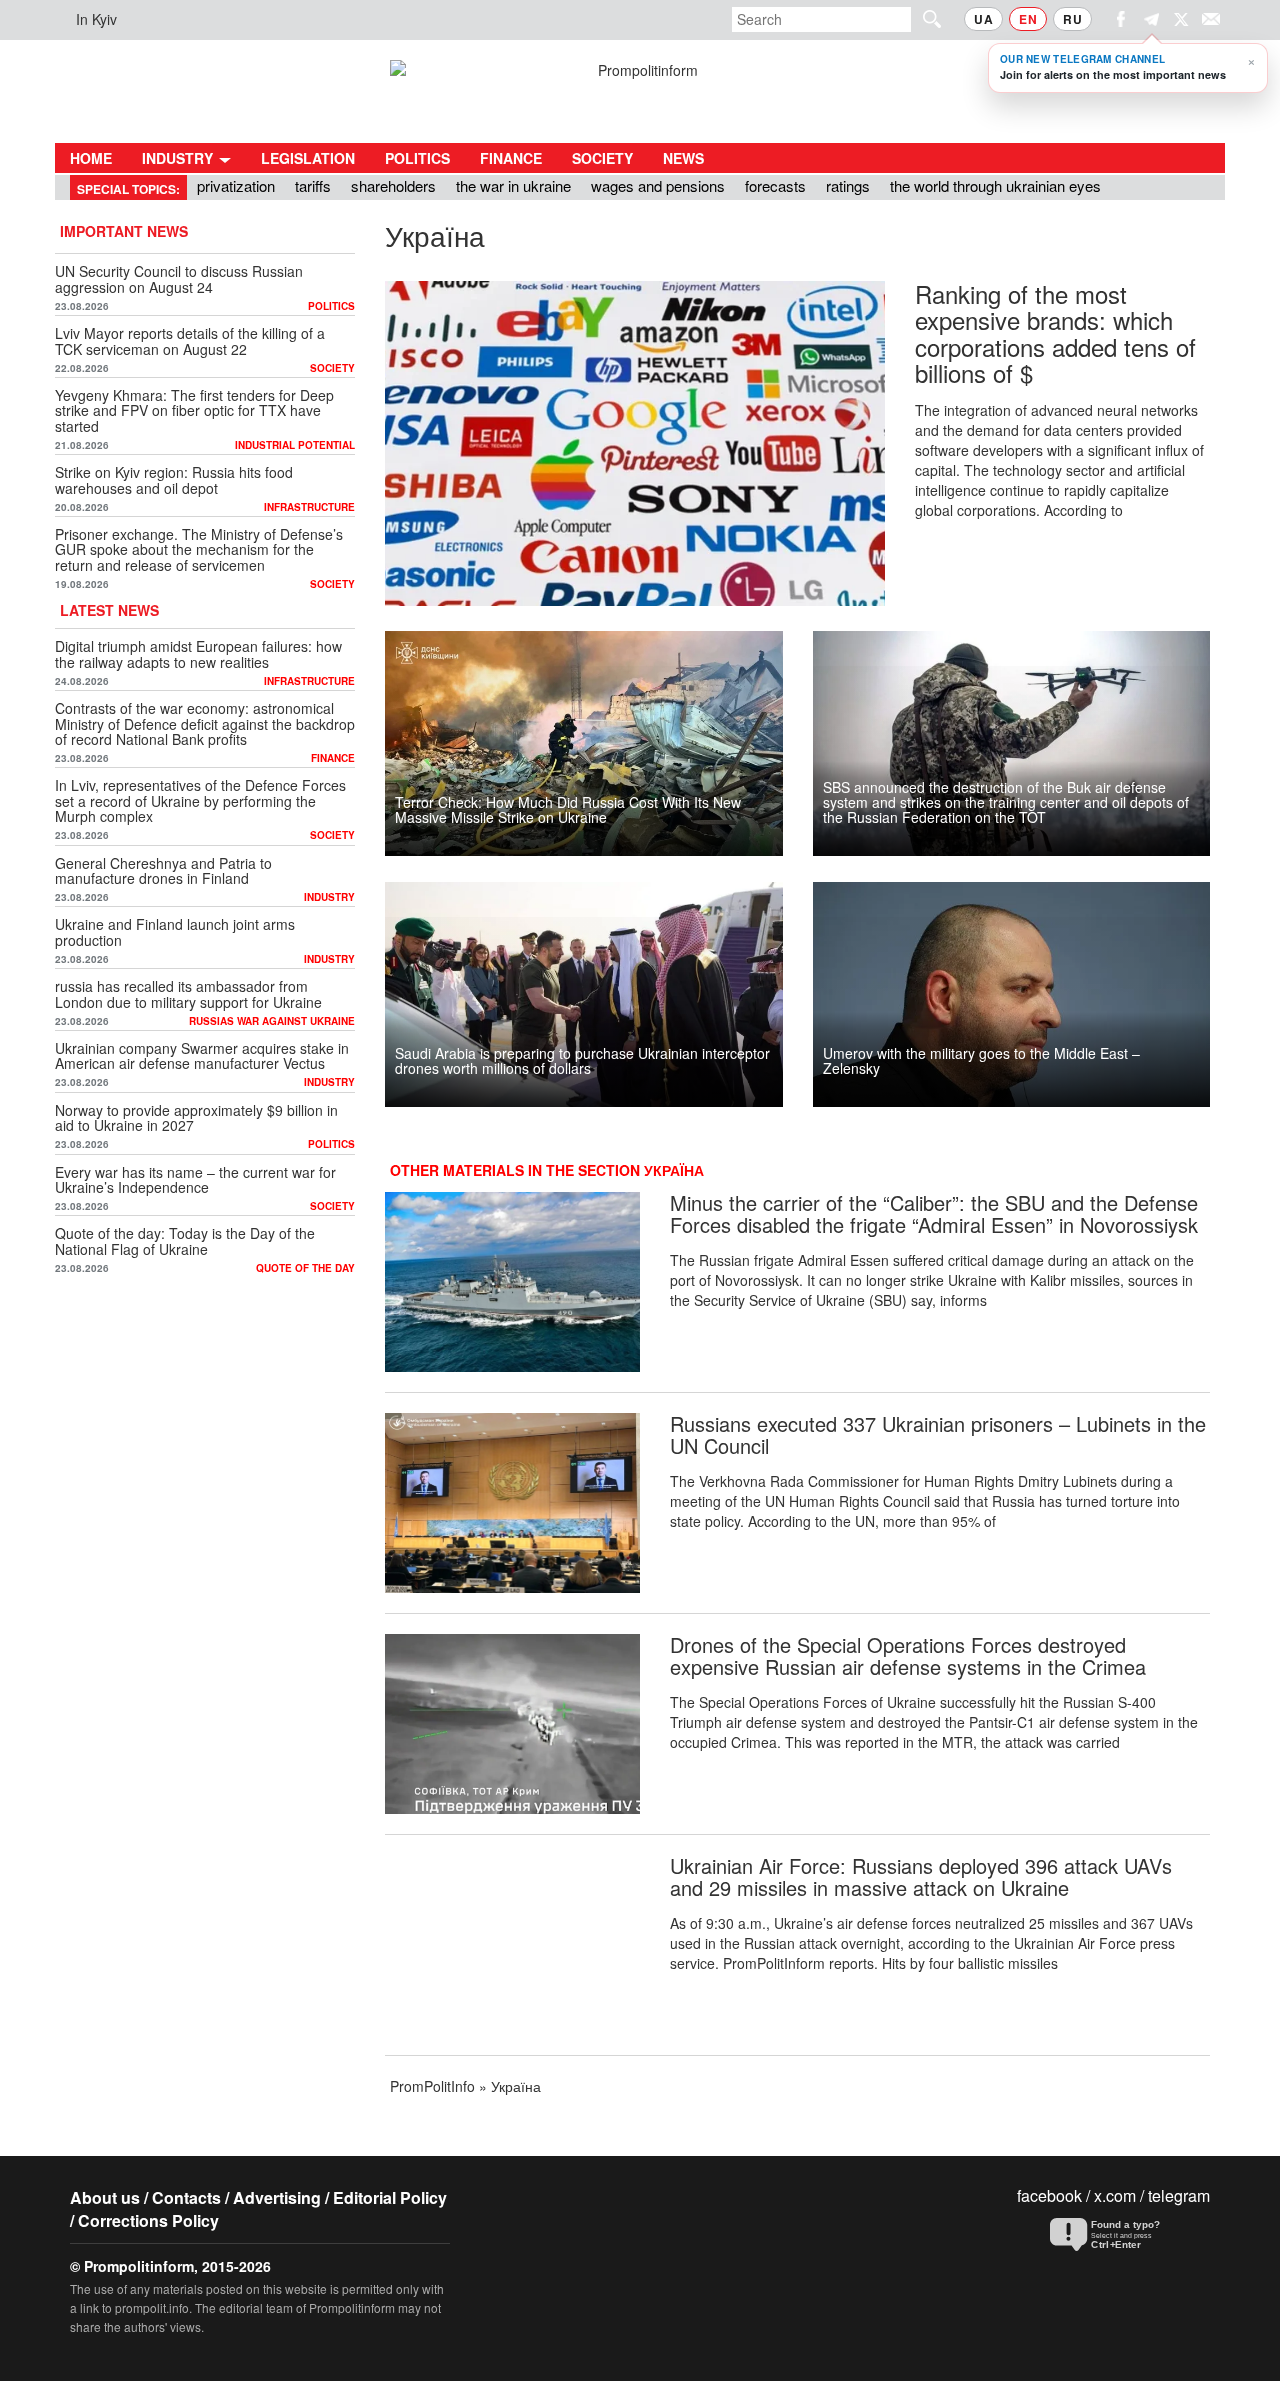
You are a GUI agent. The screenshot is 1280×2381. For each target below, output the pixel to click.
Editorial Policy (390, 2197)
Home (91, 158)
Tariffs (313, 185)
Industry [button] (179, 158)
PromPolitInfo (432, 2086)
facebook (1049, 2195)
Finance (511, 158)
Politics (417, 158)
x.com (1115, 2195)
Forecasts (775, 185)
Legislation (308, 158)
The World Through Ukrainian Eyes (995, 185)
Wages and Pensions (658, 185)
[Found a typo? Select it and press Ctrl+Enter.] (1125, 2235)
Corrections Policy (148, 2220)
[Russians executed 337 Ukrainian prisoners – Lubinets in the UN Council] (512, 1503)
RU (1072, 19)
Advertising (277, 2197)
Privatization (236, 185)
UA (983, 19)
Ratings (848, 185)
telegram (1179, 2195)
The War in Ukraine (513, 185)
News (683, 158)
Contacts (186, 2197)
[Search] (923, 18)
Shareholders (393, 185)
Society (602, 158)
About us (105, 2197)
